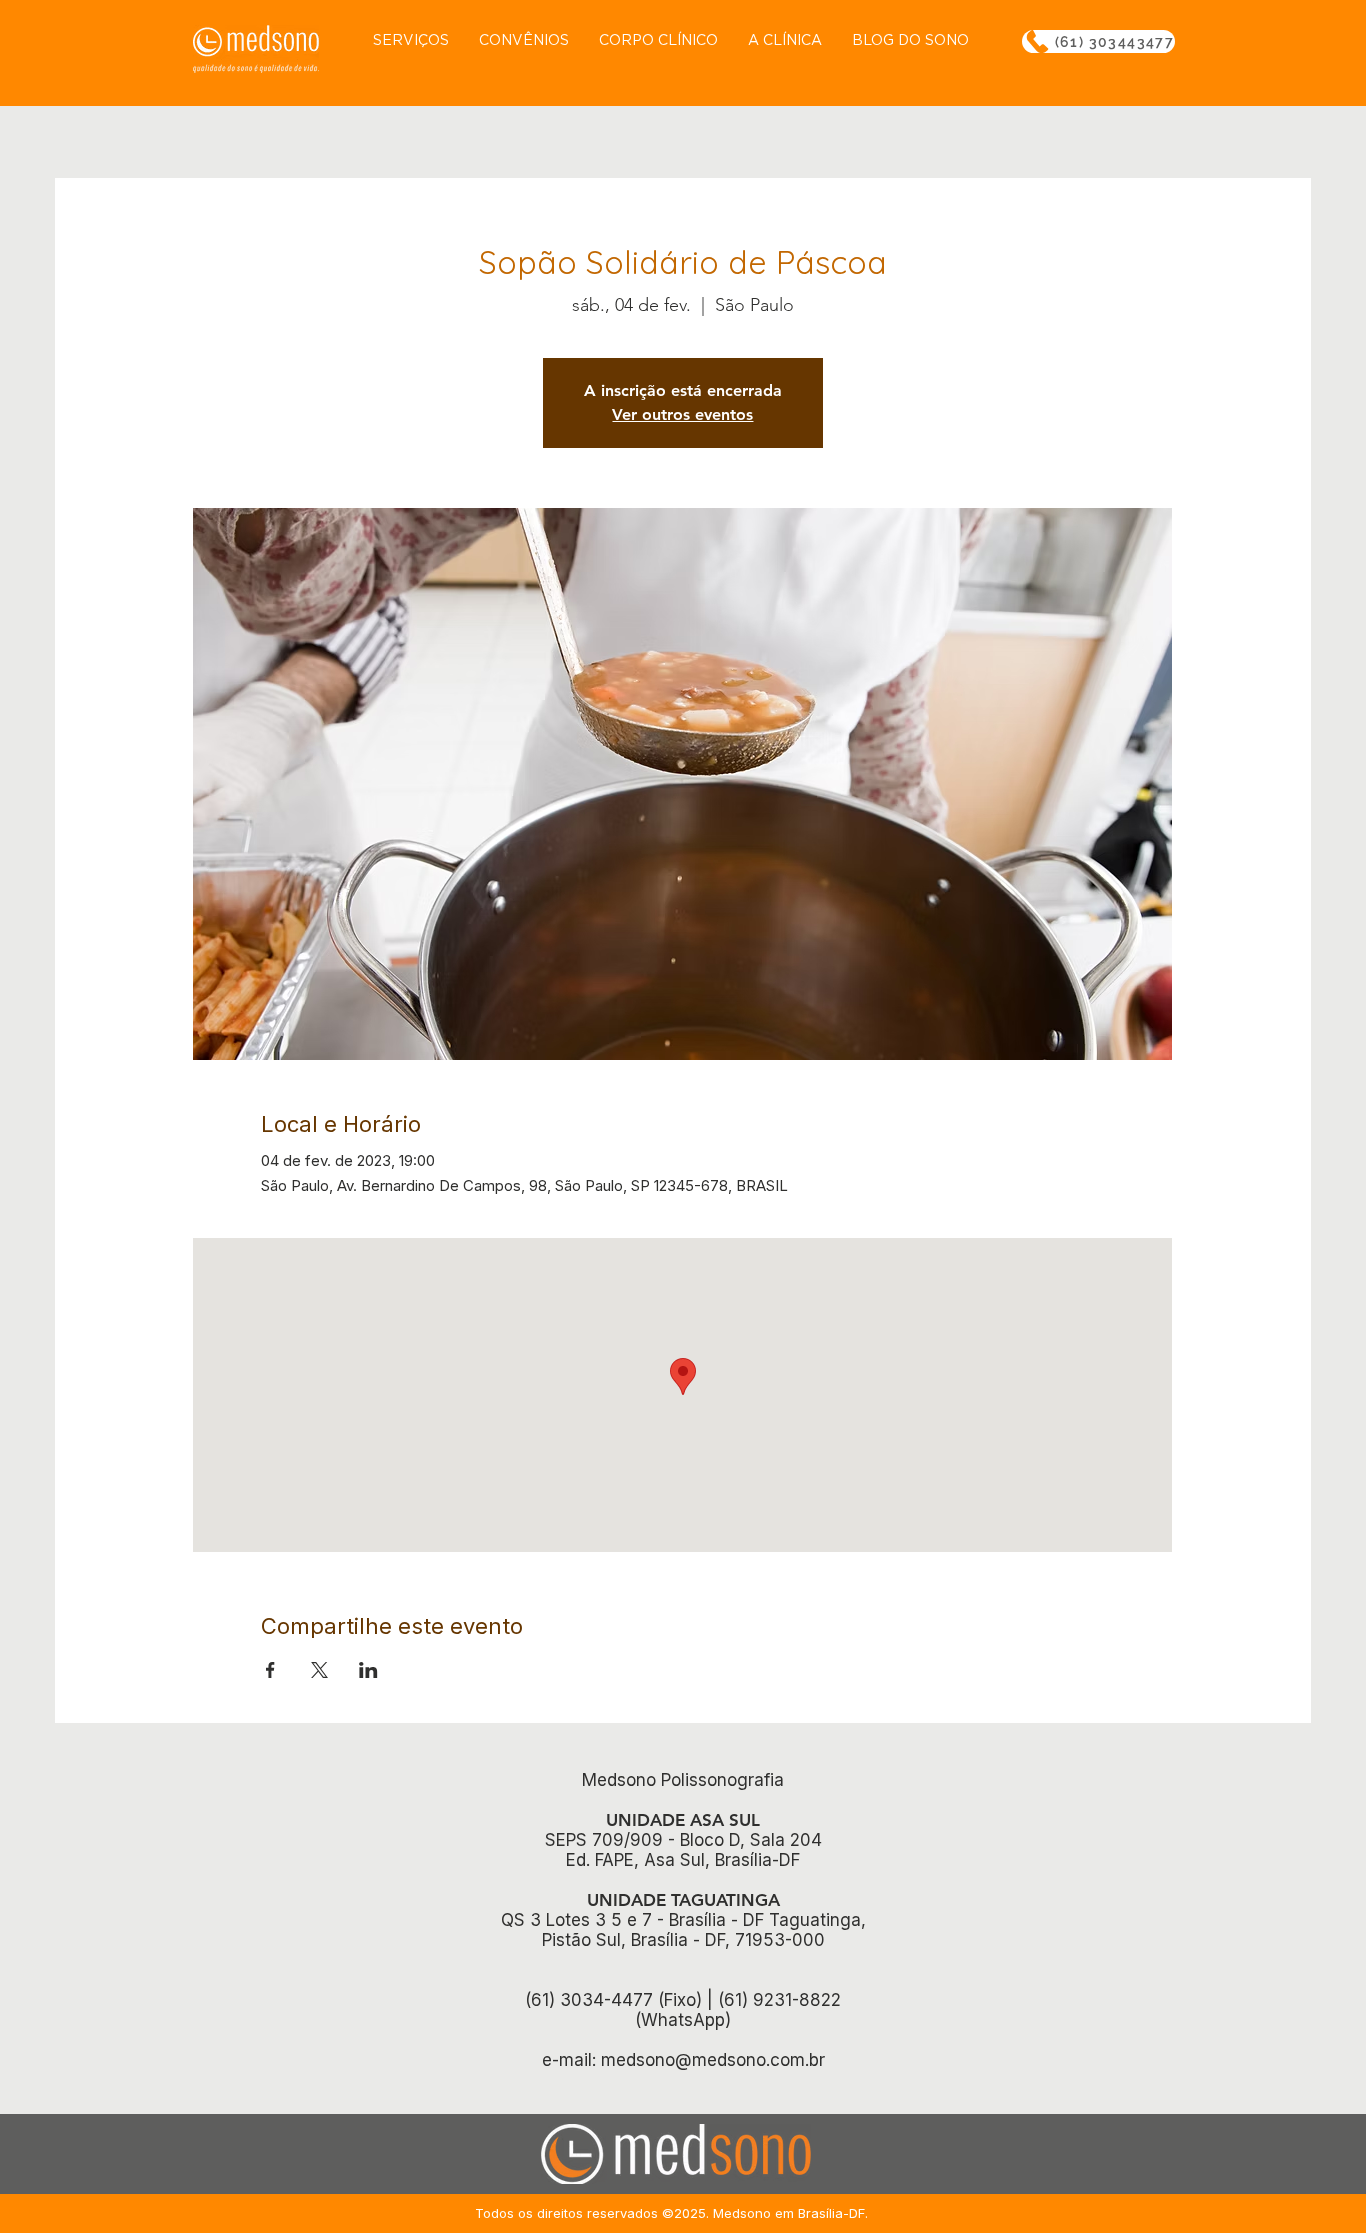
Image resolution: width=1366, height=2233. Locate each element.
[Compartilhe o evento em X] (319, 1670)
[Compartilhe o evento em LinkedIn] (368, 1670)
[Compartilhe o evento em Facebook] (270, 1670)
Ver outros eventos (682, 414)
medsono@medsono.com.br (713, 2060)
